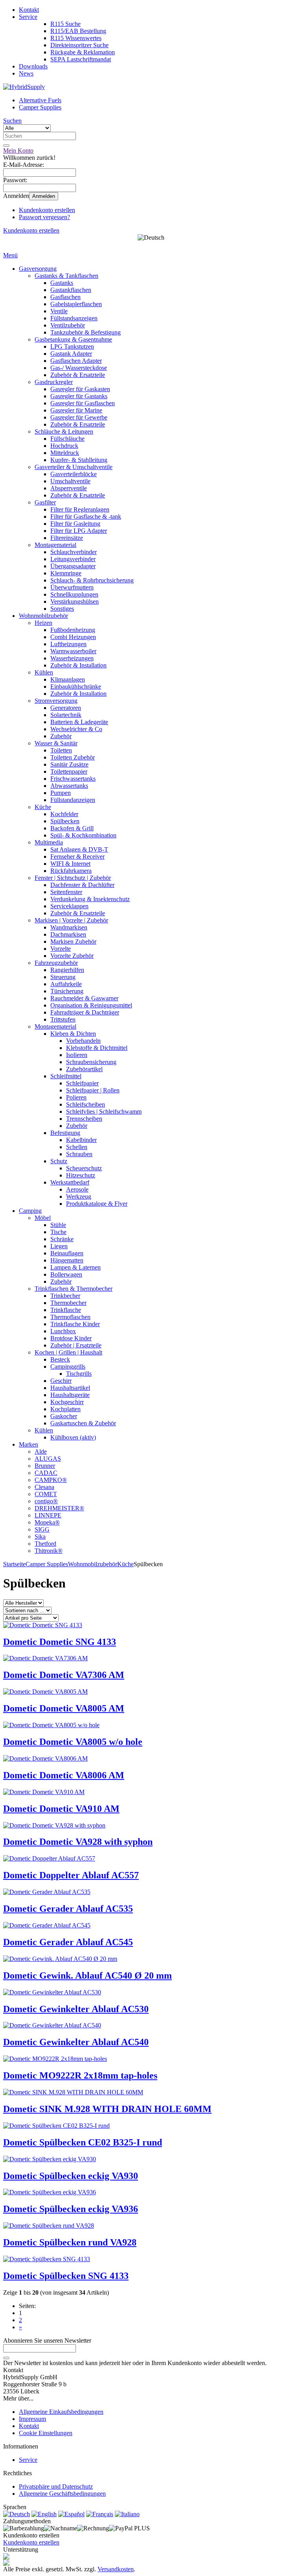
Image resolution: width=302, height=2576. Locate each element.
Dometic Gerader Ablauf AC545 (68, 1942)
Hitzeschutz (81, 1175)
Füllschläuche (67, 439)
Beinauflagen (67, 1253)
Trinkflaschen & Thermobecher (74, 1289)
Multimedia (49, 842)
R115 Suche (65, 24)
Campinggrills (68, 1367)
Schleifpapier (82, 1083)
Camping (30, 1211)
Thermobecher (68, 1303)
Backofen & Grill (72, 828)
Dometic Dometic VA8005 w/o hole (73, 1742)
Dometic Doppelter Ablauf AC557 (71, 1875)
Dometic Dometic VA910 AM (61, 1809)
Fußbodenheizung (73, 630)
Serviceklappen (69, 906)
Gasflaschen (65, 297)
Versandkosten (116, 2569)
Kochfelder (64, 814)
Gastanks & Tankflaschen (66, 276)
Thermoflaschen (70, 1317)
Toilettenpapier (69, 772)
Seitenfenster (66, 892)
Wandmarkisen (69, 927)
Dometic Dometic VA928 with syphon (78, 1842)
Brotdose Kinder (71, 1338)
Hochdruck (64, 446)
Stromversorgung (56, 701)
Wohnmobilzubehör (43, 616)
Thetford (45, 1544)
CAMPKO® (51, 1480)
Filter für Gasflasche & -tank (86, 516)
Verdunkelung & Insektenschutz (90, 899)
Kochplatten (65, 1409)
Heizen (43, 623)
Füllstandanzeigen (73, 800)
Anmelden (44, 196)
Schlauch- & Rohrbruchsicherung (92, 580)
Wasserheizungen (72, 658)
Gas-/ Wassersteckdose (79, 368)
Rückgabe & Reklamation (83, 52)
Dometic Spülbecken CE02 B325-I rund (83, 2142)
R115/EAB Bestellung (78, 31)
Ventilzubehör (68, 325)
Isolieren (77, 1055)
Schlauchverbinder (74, 552)
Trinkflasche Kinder (75, 1324)
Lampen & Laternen (75, 1267)
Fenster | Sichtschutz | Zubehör (73, 878)
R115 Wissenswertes (76, 38)
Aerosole (77, 1189)
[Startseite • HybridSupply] (24, 87)
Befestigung (65, 1133)
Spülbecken (65, 821)
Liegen (59, 1246)
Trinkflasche (66, 1310)
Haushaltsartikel (70, 1388)
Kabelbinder (81, 1140)
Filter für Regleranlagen (80, 509)
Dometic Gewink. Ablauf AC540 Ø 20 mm (87, 1975)
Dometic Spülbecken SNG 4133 (66, 2276)
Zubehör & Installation (78, 665)
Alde (41, 1452)
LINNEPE (48, 1515)
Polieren (76, 1097)
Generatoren (66, 708)
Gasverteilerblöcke (74, 474)
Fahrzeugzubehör (56, 963)
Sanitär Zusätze (69, 764)
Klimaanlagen (68, 679)
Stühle (58, 1225)
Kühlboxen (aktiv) (73, 1437)
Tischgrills (79, 1374)
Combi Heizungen (73, 637)
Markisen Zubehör (73, 942)
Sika (40, 1537)
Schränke (62, 1239)
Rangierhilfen (67, 970)
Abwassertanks (69, 786)
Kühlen (44, 672)
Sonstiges (62, 609)
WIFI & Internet (70, 864)
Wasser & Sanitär (56, 743)
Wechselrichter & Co (76, 729)
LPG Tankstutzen (72, 346)
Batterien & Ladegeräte (79, 722)
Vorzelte (61, 949)
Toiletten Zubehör (73, 757)
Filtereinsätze (67, 538)
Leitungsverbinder (73, 559)
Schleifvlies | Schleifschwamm (104, 1112)
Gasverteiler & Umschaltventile (74, 467)
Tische (58, 1232)
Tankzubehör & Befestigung (86, 332)
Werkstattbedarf (70, 1182)
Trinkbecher (65, 1296)
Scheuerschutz (84, 1168)
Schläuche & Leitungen (64, 431)
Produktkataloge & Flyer (97, 1204)
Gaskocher (64, 1416)
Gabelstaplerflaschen (76, 304)
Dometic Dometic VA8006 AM (64, 1775)
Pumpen (61, 793)
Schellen (77, 1147)
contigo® (46, 1501)
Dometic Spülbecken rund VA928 (70, 2242)
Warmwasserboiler (73, 651)
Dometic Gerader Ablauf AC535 (68, 1909)
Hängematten (67, 1260)
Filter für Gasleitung (75, 524)
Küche (43, 807)
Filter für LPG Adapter (79, 531)
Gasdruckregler (54, 382)
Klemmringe (66, 573)
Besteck (60, 1359)
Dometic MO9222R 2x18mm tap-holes (80, 2075)
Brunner (45, 1466)
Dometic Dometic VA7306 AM (64, 1675)
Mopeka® (47, 1522)
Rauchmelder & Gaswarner (84, 998)
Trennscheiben (84, 1119)
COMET (46, 1494)
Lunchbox (63, 1331)
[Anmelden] (6, 2358)
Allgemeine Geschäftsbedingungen (62, 2494)
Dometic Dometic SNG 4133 (60, 1642)
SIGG (42, 1529)
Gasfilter (45, 502)
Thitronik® (49, 1551)
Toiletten (61, 750)
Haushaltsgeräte (70, 1395)
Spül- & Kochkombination (83, 835)
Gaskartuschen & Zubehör (83, 1423)
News (26, 73)
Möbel (43, 1218)
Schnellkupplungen (74, 594)
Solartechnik (66, 715)
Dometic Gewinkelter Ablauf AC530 (76, 2009)
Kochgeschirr (67, 1402)
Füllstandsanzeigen (74, 318)
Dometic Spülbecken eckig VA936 (71, 2209)
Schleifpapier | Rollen (93, 1090)
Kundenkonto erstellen (47, 210)
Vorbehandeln (83, 1041)
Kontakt (29, 10)
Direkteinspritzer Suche (79, 45)
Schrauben (79, 1154)
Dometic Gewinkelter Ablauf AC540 (76, 2042)
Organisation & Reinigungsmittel (91, 1005)
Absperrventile (69, 488)
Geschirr (61, 1381)
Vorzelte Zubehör (72, 956)
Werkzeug (79, 1197)
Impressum (32, 2419)
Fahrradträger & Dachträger (85, 1012)
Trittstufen (63, 1019)
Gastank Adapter (71, 354)
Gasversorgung (38, 269)
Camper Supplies (40, 107)
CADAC (46, 1473)
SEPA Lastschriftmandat (81, 59)
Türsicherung (67, 991)
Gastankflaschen (71, 290)
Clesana (44, 1487)
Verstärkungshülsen (75, 601)
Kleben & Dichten (73, 1034)
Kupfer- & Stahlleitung (79, 460)
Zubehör (61, 736)
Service (28, 17)
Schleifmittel (66, 1076)
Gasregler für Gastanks (79, 396)
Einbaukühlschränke (76, 687)
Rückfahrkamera (71, 871)
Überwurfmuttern (72, 587)
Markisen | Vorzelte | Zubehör (71, 920)
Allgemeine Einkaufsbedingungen (61, 2412)
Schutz (59, 1161)
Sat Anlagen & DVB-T (79, 849)
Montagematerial (55, 545)
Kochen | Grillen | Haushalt (68, 1352)
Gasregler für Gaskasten (80, 389)
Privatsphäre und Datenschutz (56, 2486)
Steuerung (63, 977)
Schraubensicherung (91, 1062)
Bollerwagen (66, 1274)
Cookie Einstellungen (46, 2433)
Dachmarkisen (68, 934)
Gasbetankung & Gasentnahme (73, 339)
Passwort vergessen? (44, 217)
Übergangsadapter (73, 566)
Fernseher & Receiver (77, 857)
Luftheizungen (68, 644)
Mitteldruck (65, 453)
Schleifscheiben (86, 1104)
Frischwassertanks (73, 779)
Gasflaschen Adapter (76, 361)
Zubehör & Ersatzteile (78, 375)
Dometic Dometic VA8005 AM (64, 1708)
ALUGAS (48, 1459)
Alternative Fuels (40, 100)
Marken (29, 1444)
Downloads (33, 66)
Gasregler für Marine (76, 410)
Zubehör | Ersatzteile (76, 1345)
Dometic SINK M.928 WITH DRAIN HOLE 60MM (107, 2109)
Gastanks (62, 283)
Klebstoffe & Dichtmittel (97, 1048)
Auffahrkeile (66, 984)
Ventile (59, 311)
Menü (10, 255)
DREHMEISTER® (59, 1508)
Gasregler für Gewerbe (79, 417)
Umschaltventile (70, 481)
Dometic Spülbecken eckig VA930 (71, 2176)
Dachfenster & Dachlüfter (82, 885)
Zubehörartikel (84, 1069)
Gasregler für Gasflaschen (83, 403)
